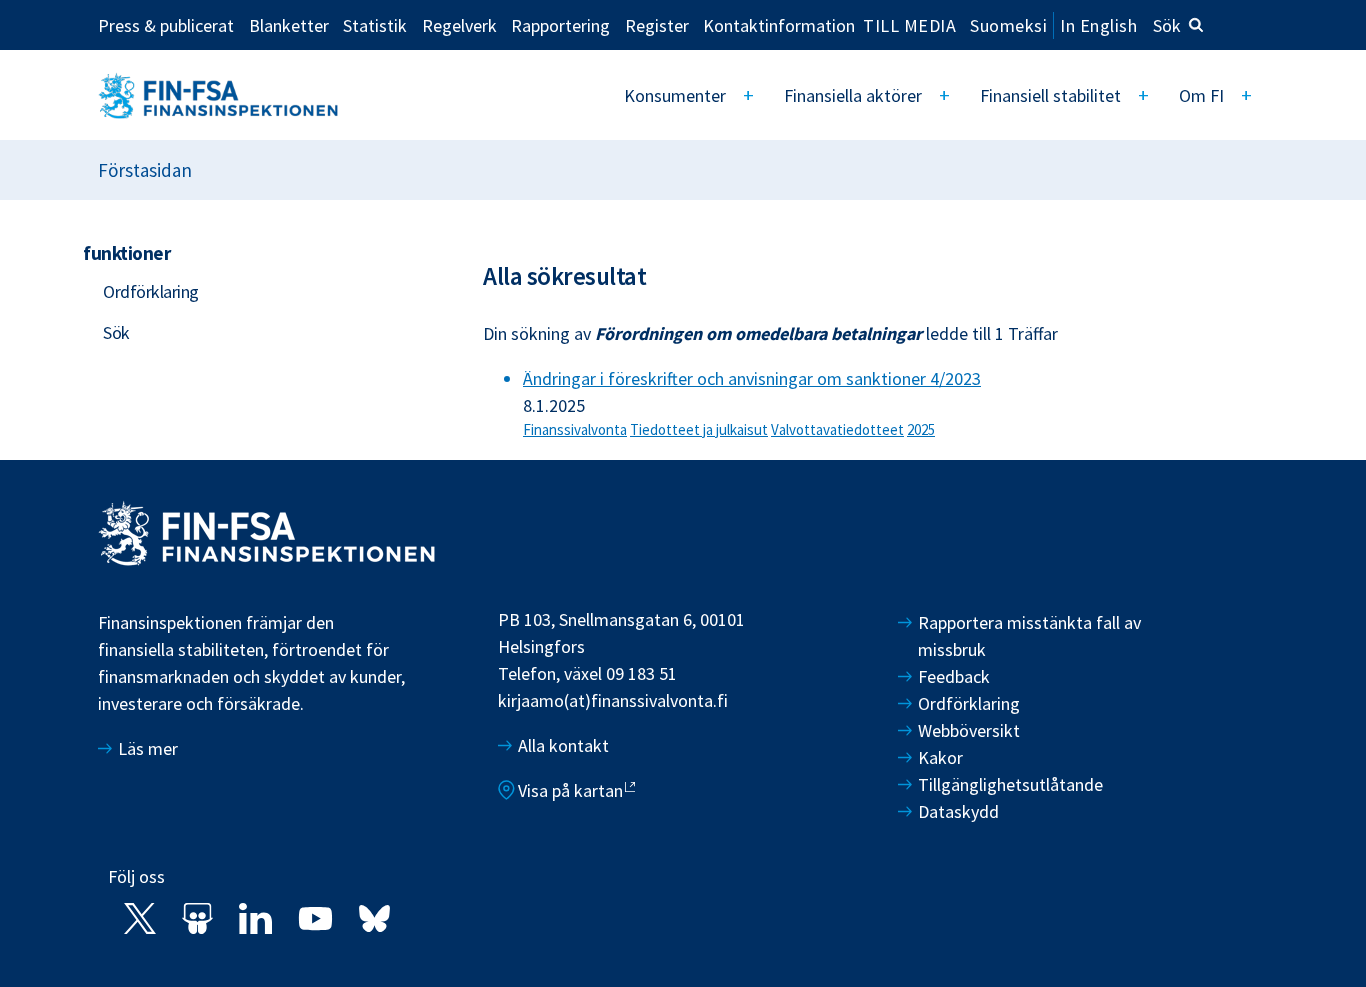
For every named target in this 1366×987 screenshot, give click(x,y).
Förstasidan (145, 170)
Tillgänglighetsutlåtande (1010, 784)
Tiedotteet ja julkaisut (699, 429)
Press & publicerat (166, 25)
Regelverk (459, 25)
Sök (1167, 25)
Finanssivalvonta (575, 429)
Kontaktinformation (779, 25)
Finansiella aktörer (853, 95)
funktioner (126, 253)
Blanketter (289, 25)
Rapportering (560, 25)
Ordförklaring (151, 291)
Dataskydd (958, 811)
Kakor (940, 757)
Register (657, 25)
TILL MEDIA (909, 25)
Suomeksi (1008, 25)
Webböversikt (969, 730)
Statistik (375, 25)
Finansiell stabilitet (1050, 95)
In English (1098, 25)
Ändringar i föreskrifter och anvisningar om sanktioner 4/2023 (752, 378)
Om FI (1201, 95)
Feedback (954, 676)
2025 (921, 429)
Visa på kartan (570, 790)
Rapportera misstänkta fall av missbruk (1029, 636)
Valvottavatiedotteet (837, 429)
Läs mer (148, 748)
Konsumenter (675, 95)
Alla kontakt (563, 745)
